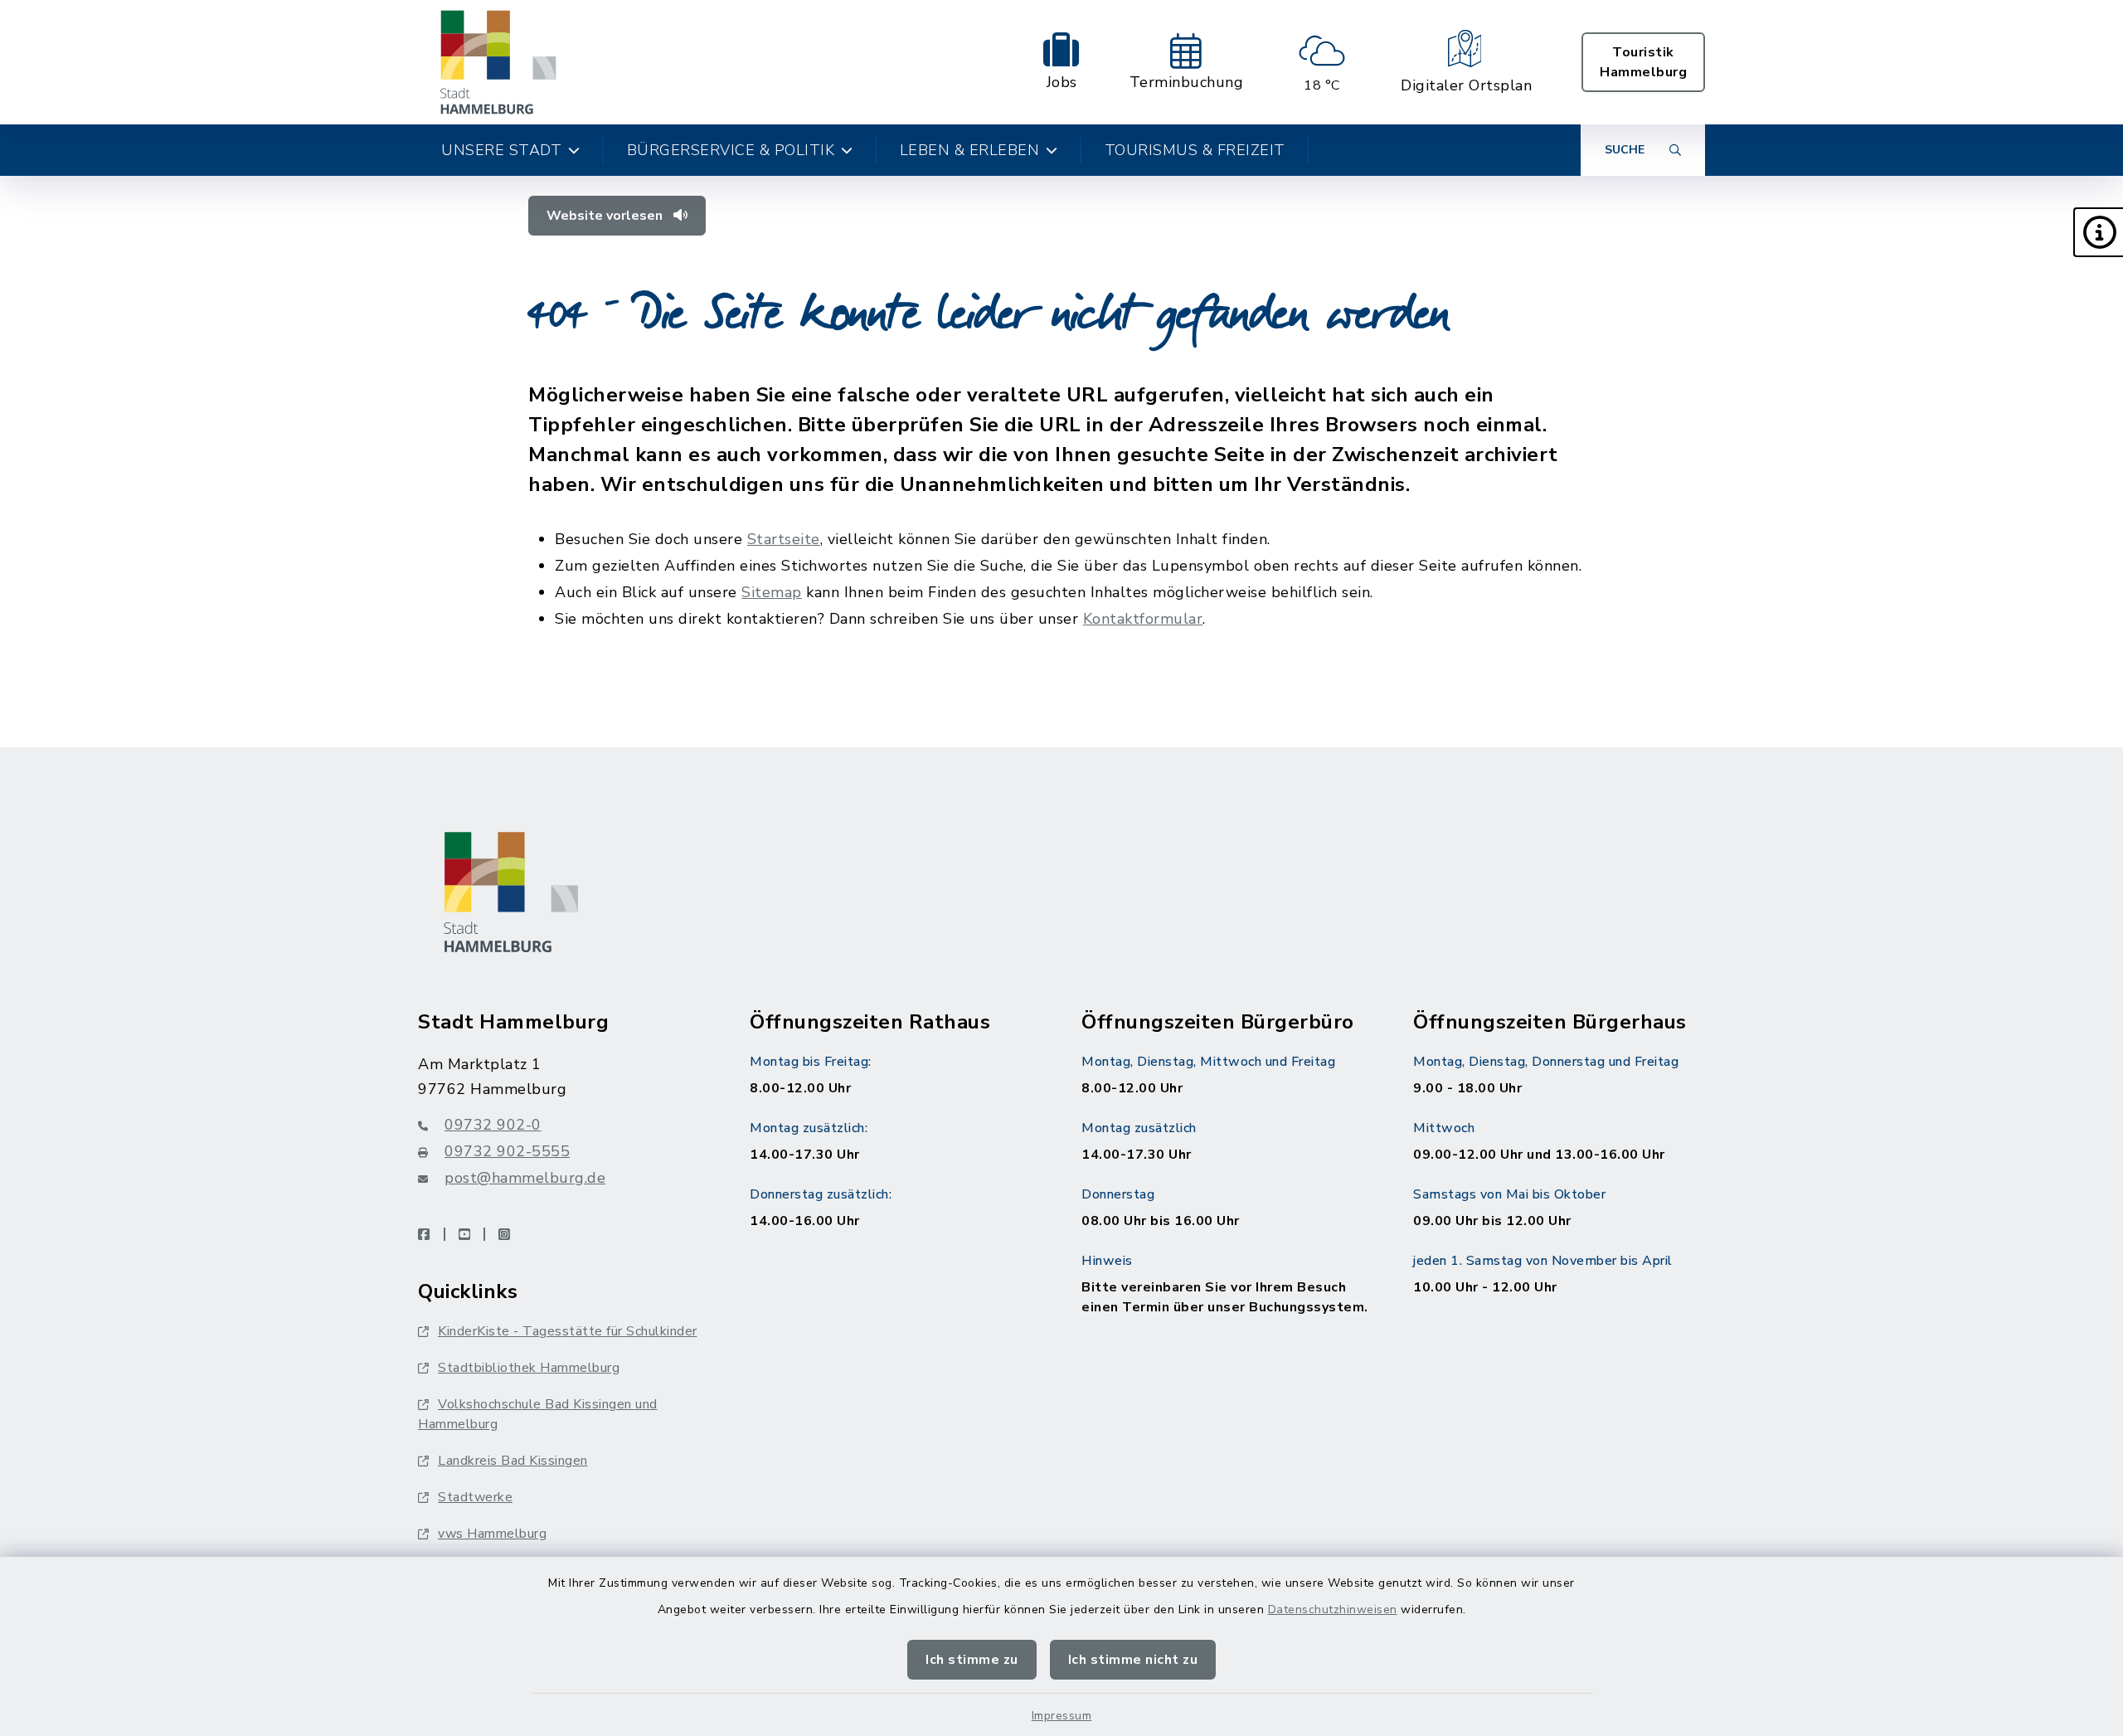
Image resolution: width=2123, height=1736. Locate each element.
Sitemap (772, 592)
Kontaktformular (1143, 619)
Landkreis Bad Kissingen (513, 1461)
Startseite (784, 539)
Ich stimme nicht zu (1133, 1660)
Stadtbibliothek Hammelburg (529, 1368)
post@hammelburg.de (525, 1178)
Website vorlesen (606, 216)
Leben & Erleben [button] (970, 150)
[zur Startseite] (498, 62)
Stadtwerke (475, 1497)
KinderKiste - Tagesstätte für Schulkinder (568, 1331)
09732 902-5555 (507, 1151)
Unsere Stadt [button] (501, 150)
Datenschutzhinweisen (1333, 1610)
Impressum (1062, 1716)
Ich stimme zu (972, 1660)
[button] (2098, 232)
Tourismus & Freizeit (1195, 150)
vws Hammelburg (492, 1534)
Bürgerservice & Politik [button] (731, 150)
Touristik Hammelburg (1643, 62)
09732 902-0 (493, 1125)
